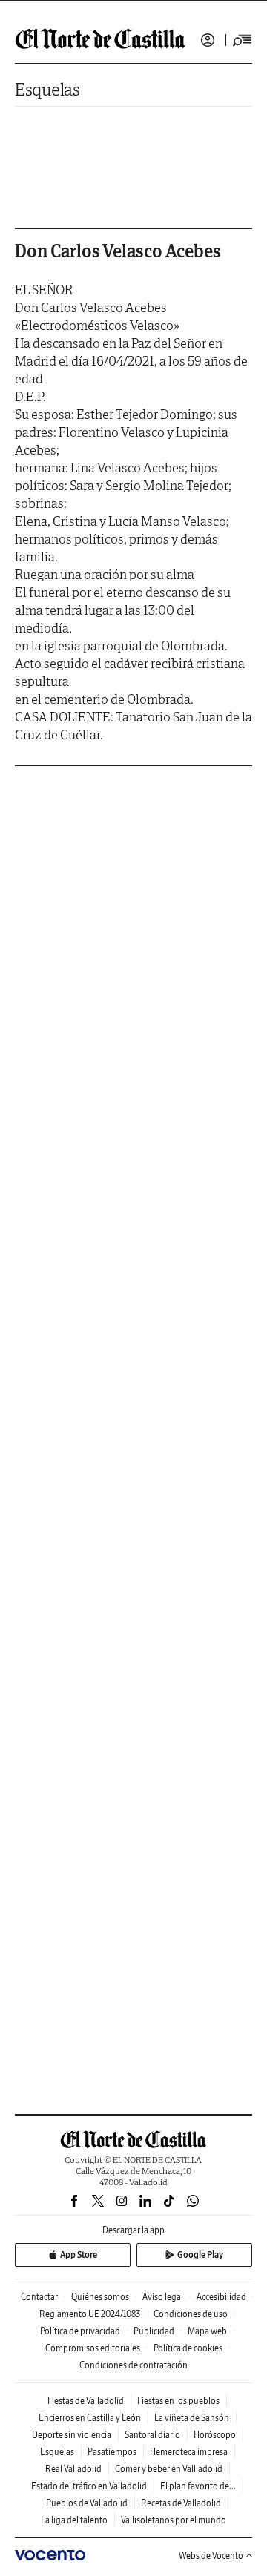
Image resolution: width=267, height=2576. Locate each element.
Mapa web (207, 2331)
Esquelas (47, 89)
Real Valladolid (73, 2469)
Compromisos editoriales (93, 2348)
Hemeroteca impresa (189, 2452)
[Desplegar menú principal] (243, 40)
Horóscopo (215, 2435)
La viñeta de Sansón (192, 2418)
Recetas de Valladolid (181, 2503)
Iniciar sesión (208, 40)
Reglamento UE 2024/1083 (90, 2314)
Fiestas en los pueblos (178, 2401)
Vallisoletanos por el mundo (174, 2520)
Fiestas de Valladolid (86, 2401)
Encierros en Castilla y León (90, 2418)
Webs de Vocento (211, 2556)
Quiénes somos (100, 2297)
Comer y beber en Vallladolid (169, 2469)
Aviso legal (163, 2297)
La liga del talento (74, 2520)
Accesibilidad (221, 2297)
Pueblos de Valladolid (87, 2503)
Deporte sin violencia (72, 2435)
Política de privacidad (80, 2331)
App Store (79, 2255)
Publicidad (154, 2331)
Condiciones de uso (191, 2314)
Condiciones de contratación (133, 2365)
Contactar (39, 2297)
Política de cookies (188, 2348)
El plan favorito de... (198, 2486)
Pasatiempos (112, 2452)
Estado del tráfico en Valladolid (89, 2486)
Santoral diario (152, 2435)
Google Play (200, 2255)
